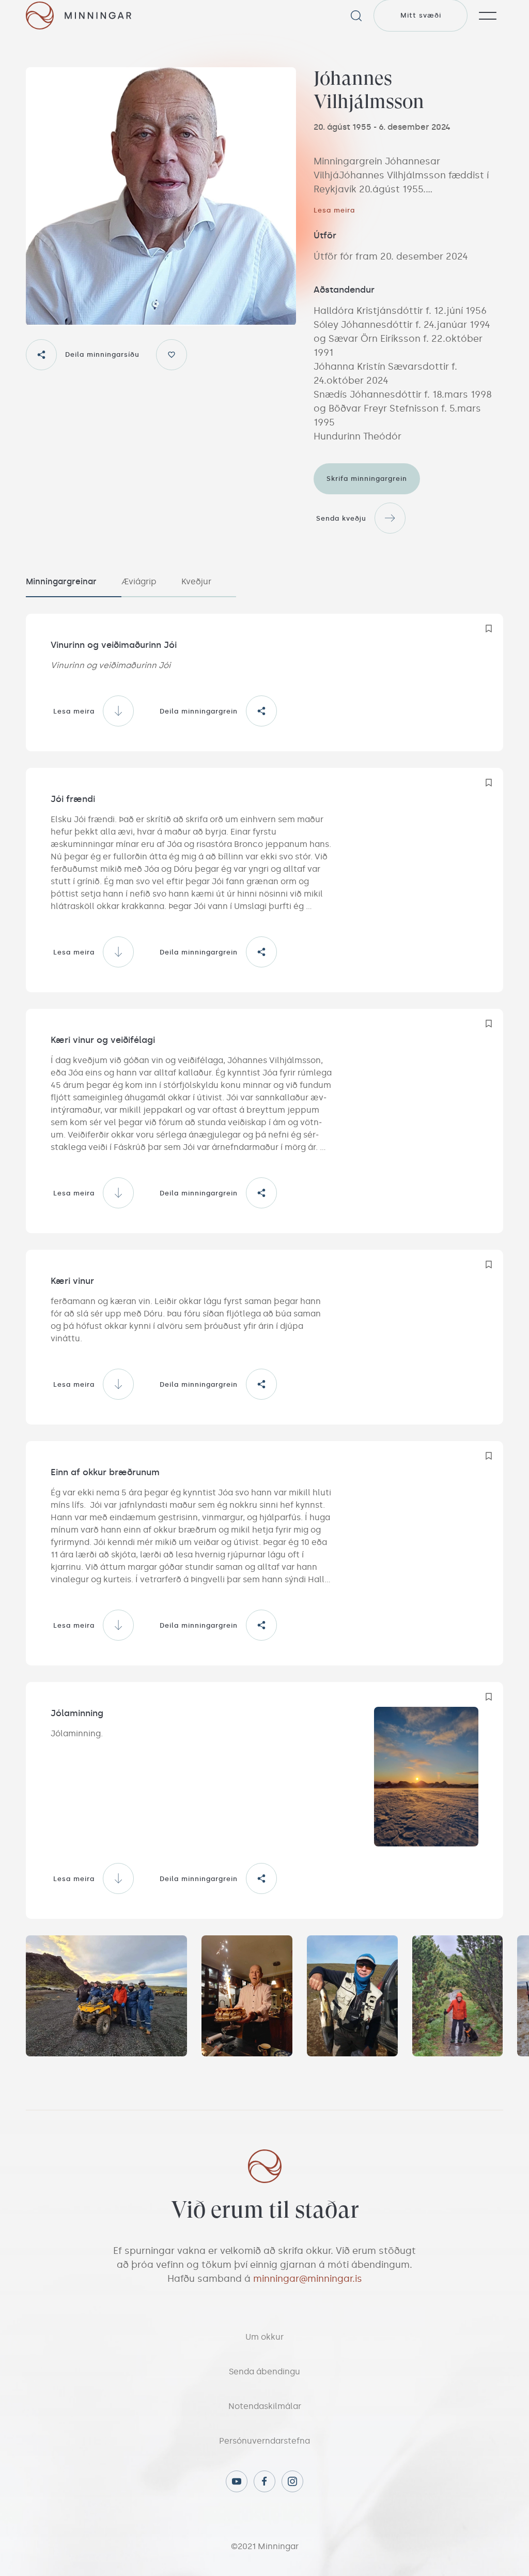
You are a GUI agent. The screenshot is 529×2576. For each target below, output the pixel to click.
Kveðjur (196, 581)
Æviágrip (139, 581)
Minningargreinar (61, 581)
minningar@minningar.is (308, 2279)
